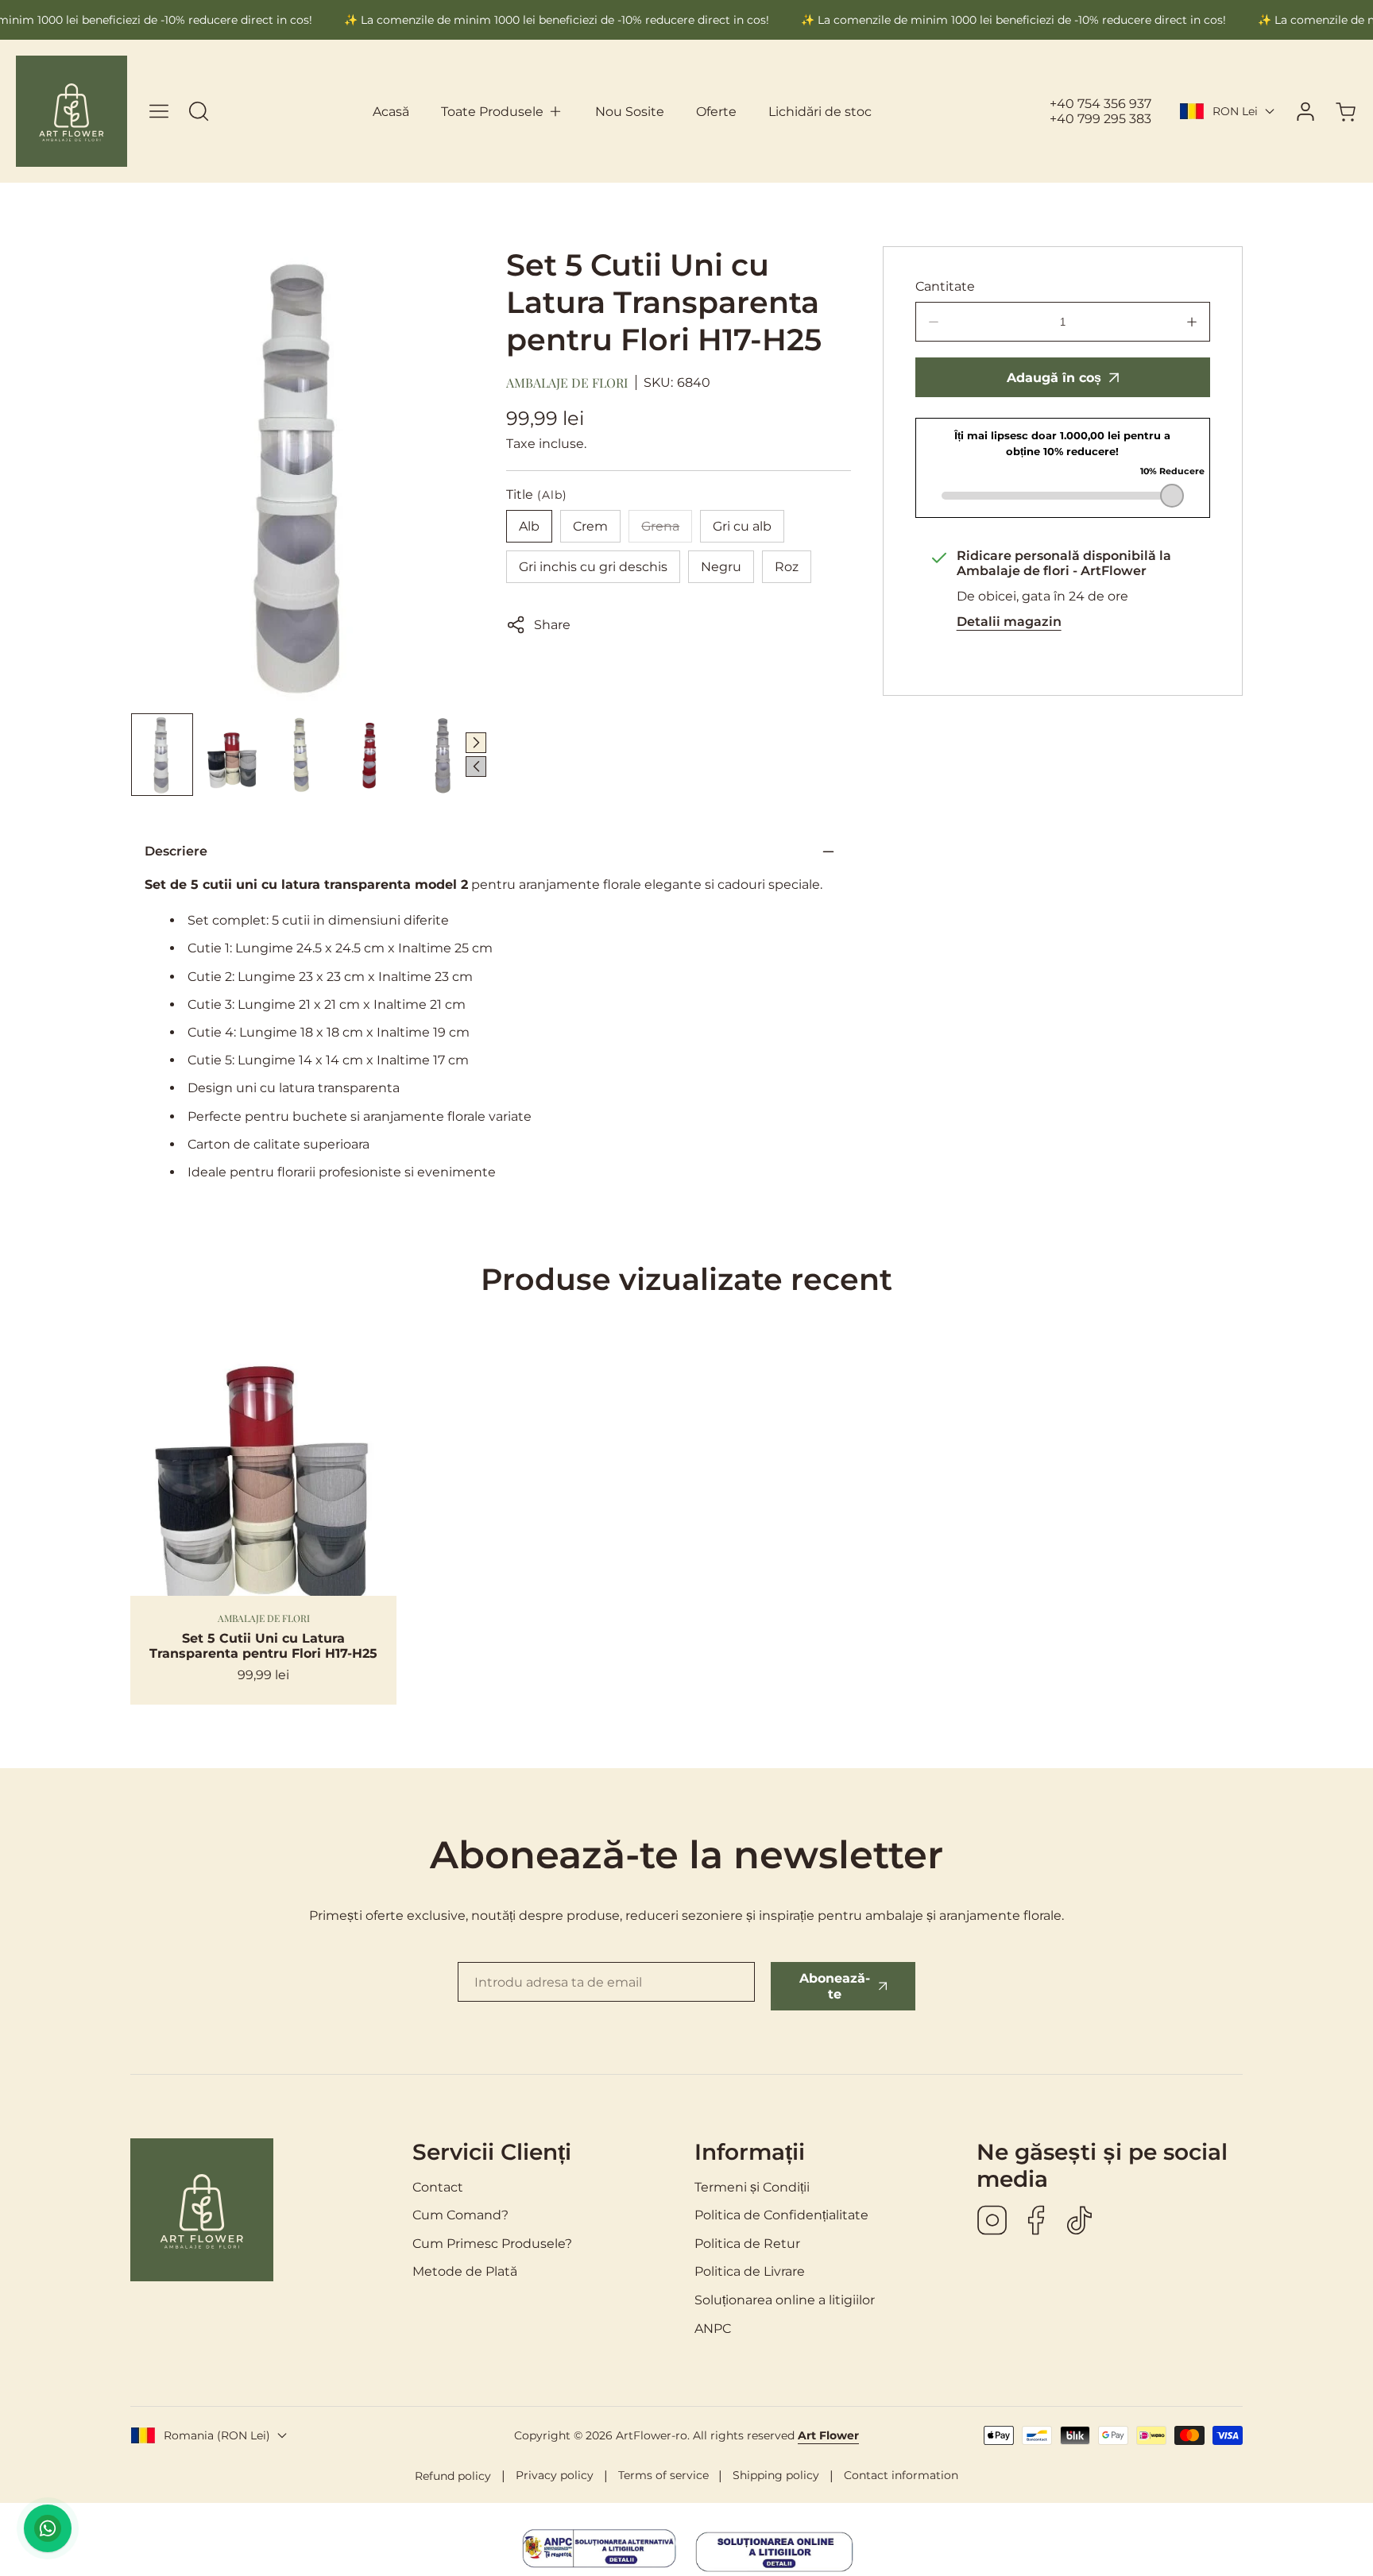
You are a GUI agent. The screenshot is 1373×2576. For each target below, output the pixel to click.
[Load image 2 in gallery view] (232, 755)
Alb (529, 526)
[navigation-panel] (159, 111)
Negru (721, 567)
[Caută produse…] (199, 111)
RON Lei (1235, 111)
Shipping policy (776, 2475)
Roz (787, 567)
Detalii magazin (1009, 622)
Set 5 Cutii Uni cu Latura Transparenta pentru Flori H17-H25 (263, 1646)
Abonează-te (835, 1986)
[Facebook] (1036, 2222)
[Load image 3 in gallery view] (303, 755)
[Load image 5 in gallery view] (443, 755)
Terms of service (663, 2475)
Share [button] (552, 625)
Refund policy (453, 2476)
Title (537, 494)
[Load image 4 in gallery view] (373, 755)
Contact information (901, 2475)
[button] (502, 112)
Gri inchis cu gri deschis (593, 567)
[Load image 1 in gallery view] (162, 755)
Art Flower (828, 2435)
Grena (667, 531)
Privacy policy (555, 2475)
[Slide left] (476, 767)
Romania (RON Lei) (217, 2435)
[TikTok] (1080, 2222)
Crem (590, 526)
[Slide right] (476, 743)
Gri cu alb (742, 526)
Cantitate (945, 286)
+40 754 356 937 (1100, 104)
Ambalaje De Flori (567, 382)
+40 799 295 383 (1100, 119)
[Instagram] (992, 2222)
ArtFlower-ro (652, 2435)
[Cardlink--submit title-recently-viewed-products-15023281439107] (263, 1463)
